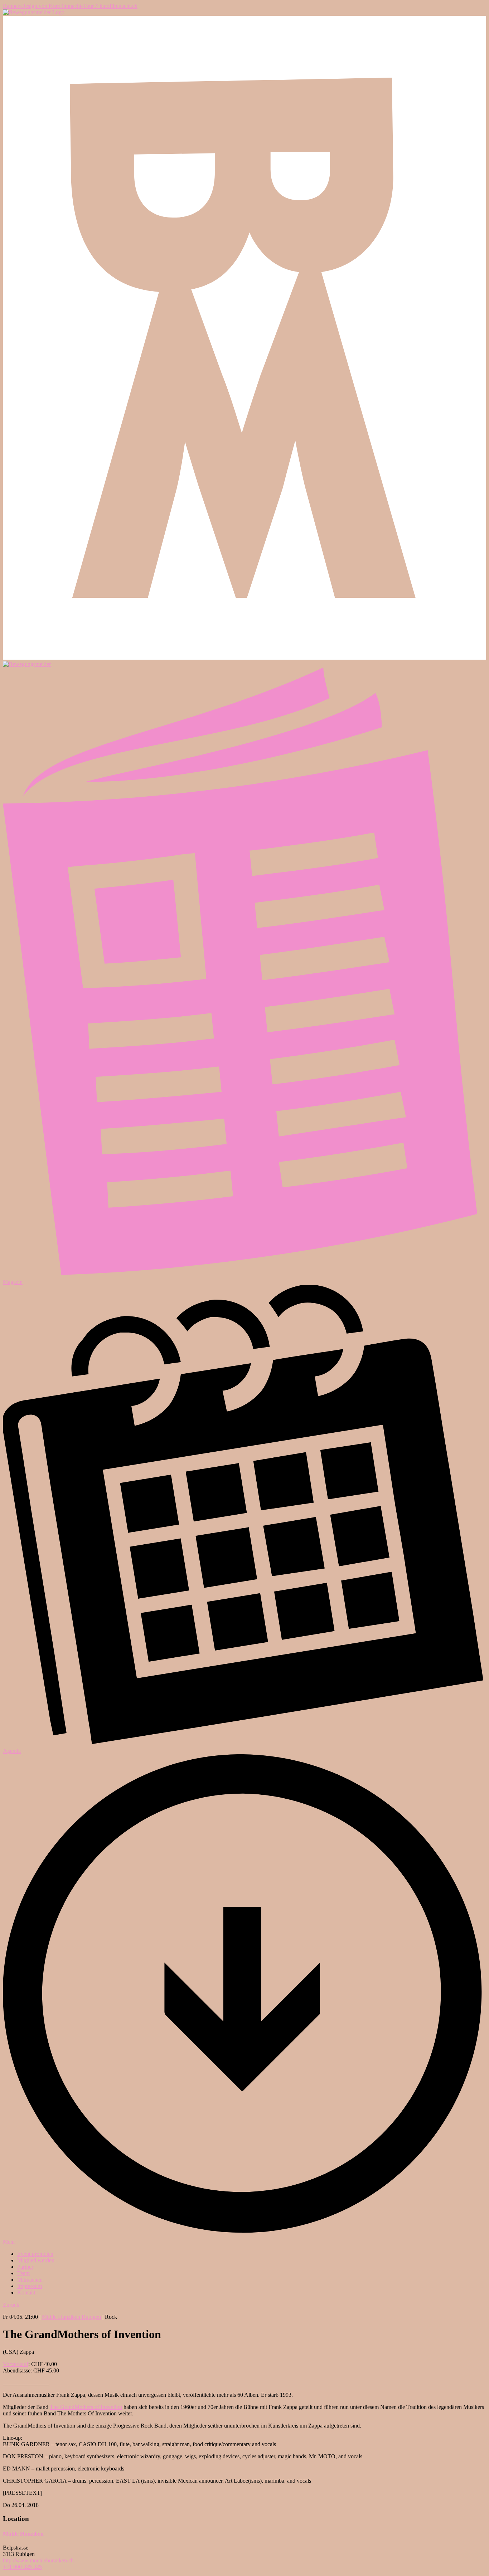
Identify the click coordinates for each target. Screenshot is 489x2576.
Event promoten (35, 2254)
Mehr (9, 2242)
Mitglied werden (36, 2260)
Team (23, 2273)
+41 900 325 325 (22, 2567)
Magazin (13, 1282)
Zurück (11, 2305)
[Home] (34, 12)
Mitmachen (30, 2280)
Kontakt (26, 2293)
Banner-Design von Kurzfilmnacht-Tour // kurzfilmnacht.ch (70, 6)
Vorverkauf (16, 2364)
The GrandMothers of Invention (86, 2407)
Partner (25, 2267)
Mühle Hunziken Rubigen (71, 2317)
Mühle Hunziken (23, 2534)
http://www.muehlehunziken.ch (38, 2560)
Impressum (30, 2286)
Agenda (12, 1751)
